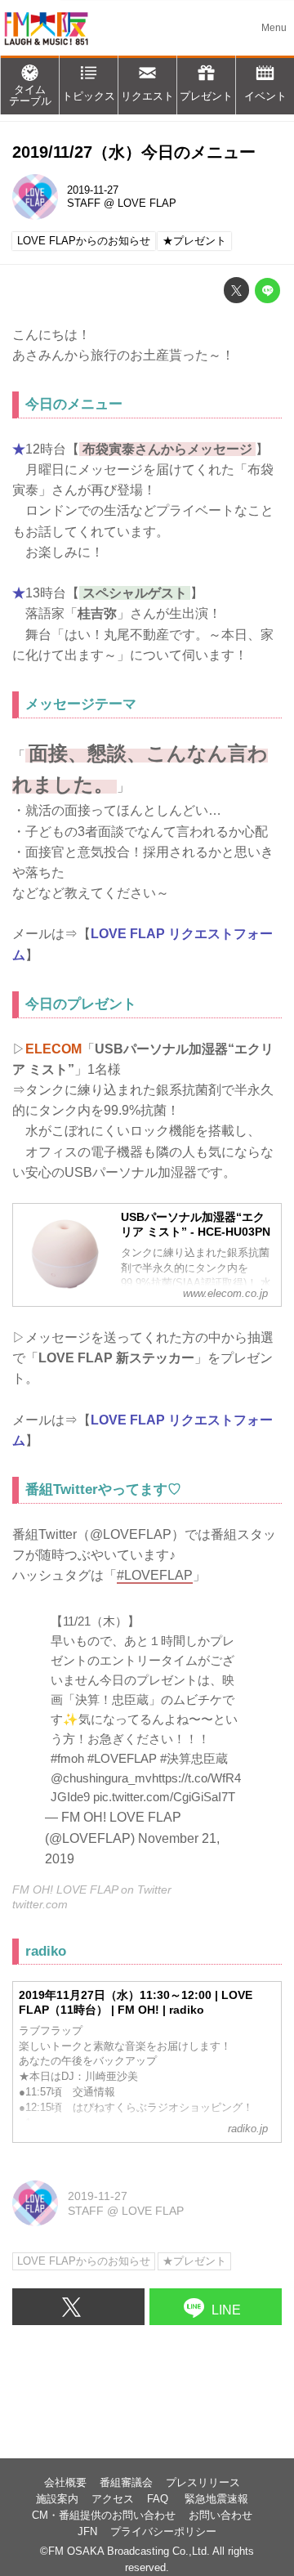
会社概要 (65, 2483)
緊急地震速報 (216, 2499)
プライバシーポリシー (163, 2532)
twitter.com (40, 1904)
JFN (87, 2532)
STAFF (84, 203)
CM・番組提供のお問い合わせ (104, 2516)
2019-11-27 (93, 190)
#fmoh (67, 1758)
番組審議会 (126, 2483)
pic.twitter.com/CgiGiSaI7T (164, 1797)
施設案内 (57, 2499)
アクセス (113, 2499)
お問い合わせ (220, 2516)
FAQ (159, 2499)
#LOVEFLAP (122, 1758)
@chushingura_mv (101, 1778)
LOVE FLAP (147, 203)
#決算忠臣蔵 (194, 1758)
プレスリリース (203, 2483)
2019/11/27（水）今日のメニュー (134, 152)
